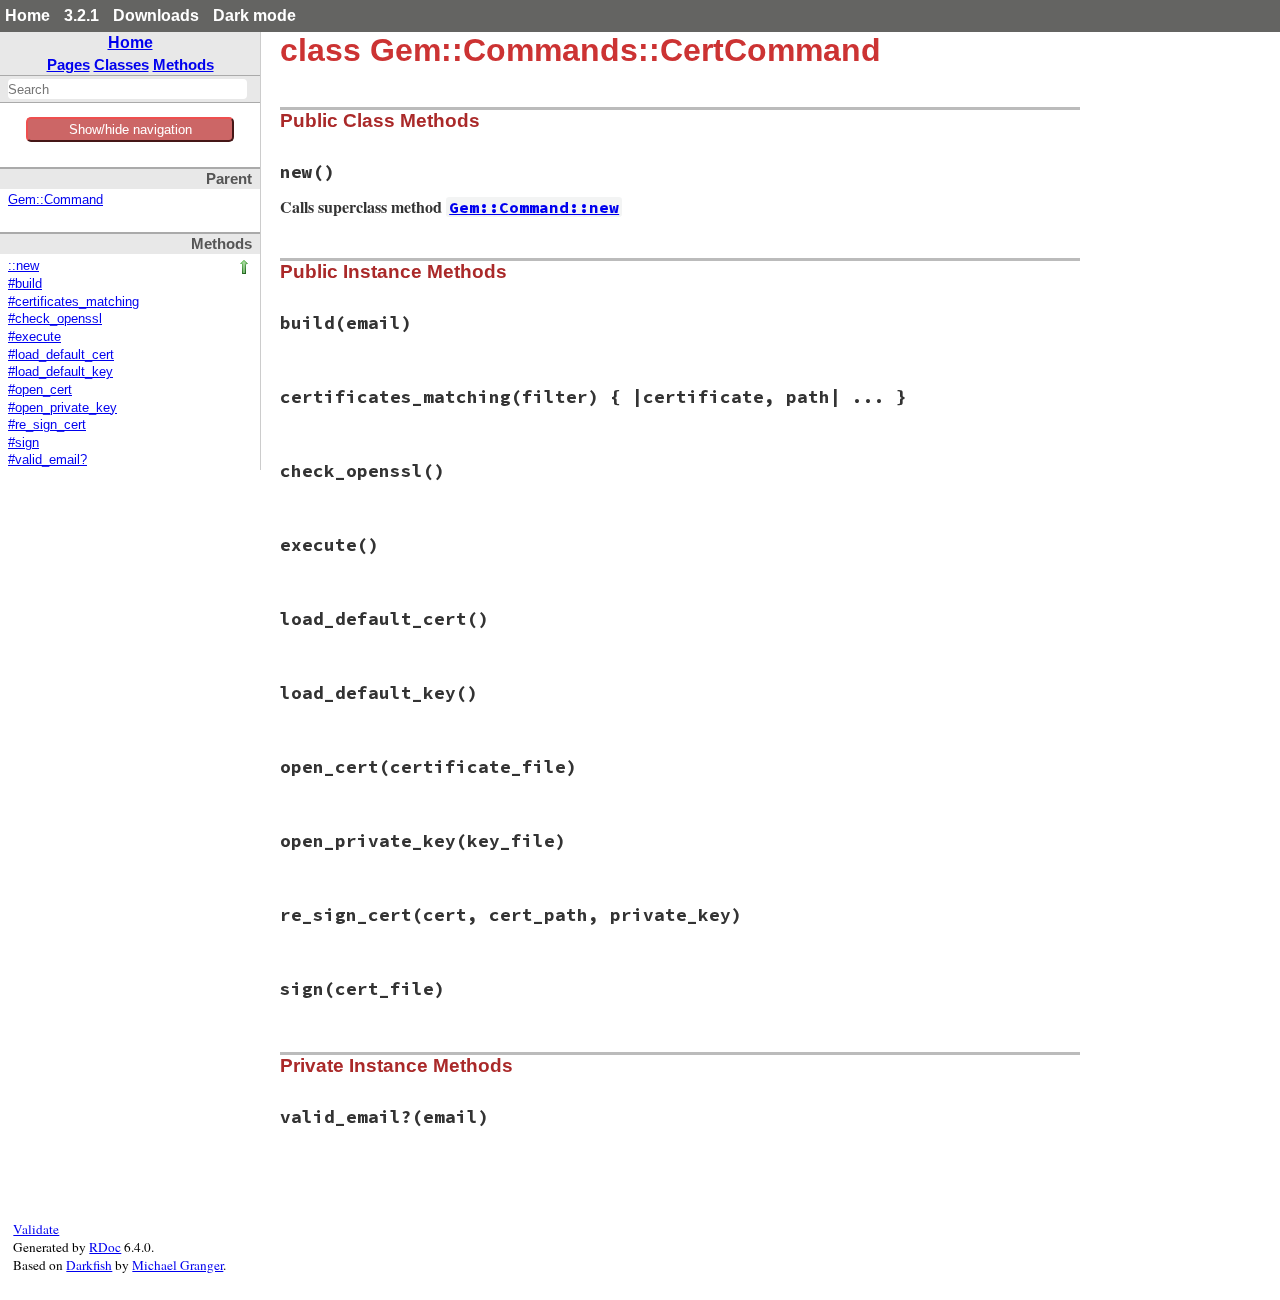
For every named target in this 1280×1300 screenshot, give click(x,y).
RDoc (105, 1247)
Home (27, 15)
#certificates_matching (73, 302)
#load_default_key (60, 372)
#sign (23, 443)
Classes (121, 64)
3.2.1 (81, 15)
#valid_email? (47, 460)
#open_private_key (62, 408)
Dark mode (254, 15)
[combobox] (127, 89)
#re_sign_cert (47, 425)
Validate (36, 1229)
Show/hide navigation (130, 129)
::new (23, 266)
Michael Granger (177, 1265)
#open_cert (40, 390)
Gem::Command (55, 200)
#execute (34, 337)
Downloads (156, 15)
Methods (183, 64)
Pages (68, 64)
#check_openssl (55, 319)
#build (25, 284)
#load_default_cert (61, 355)
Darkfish (89, 1265)
